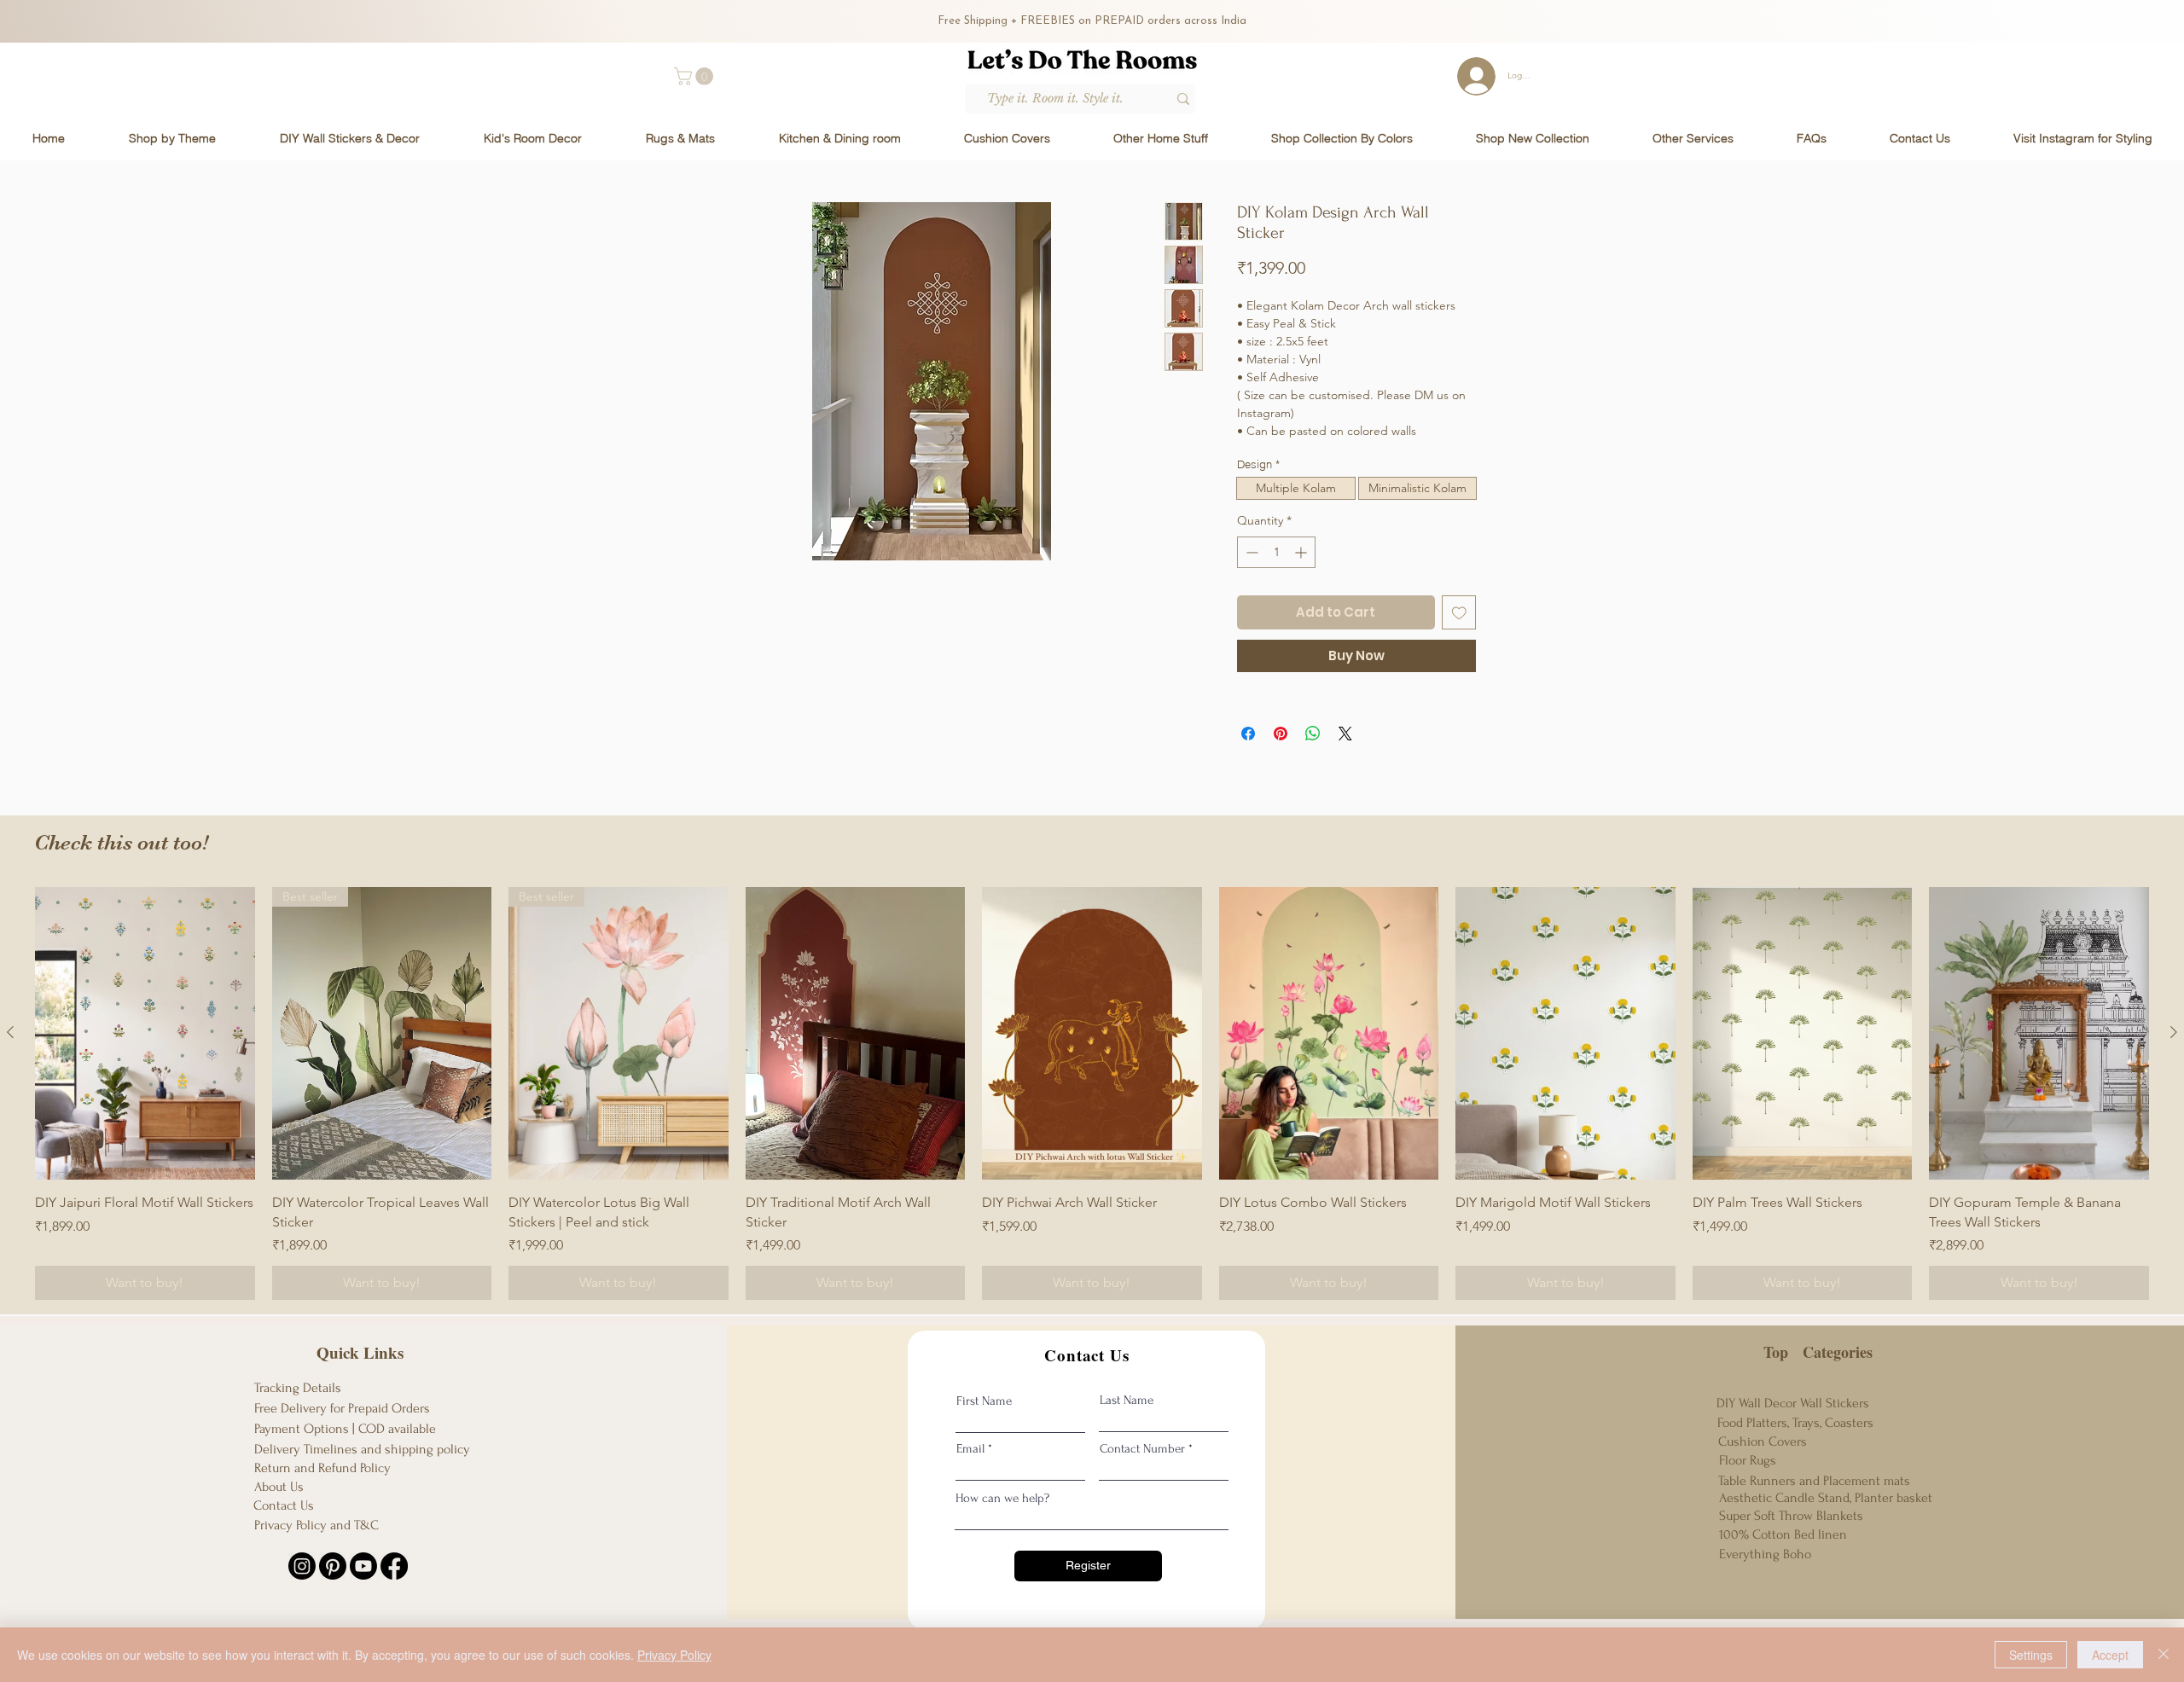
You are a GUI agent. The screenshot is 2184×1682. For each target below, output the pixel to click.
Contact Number (1142, 1449)
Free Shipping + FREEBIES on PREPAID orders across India (1092, 21)
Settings (2031, 1655)
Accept (2110, 1655)
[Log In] (1470, 76)
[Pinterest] (333, 1566)
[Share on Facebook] (1248, 734)
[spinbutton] (1276, 552)
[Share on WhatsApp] (1313, 734)
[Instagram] (302, 1566)
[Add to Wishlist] (1459, 613)
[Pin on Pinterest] (1281, 734)
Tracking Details (298, 1388)
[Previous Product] (10, 1032)
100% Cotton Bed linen (1783, 1534)
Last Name (1127, 1400)
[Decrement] (1250, 552)
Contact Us (284, 1505)
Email (970, 1449)
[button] (696, 76)
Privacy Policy (674, 1655)
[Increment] (1302, 552)
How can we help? (1002, 1498)
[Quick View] (145, 1033)
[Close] (2164, 1655)
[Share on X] (1345, 734)
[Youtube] (363, 1566)
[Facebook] (394, 1566)
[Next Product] (2174, 1032)
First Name (984, 1401)
